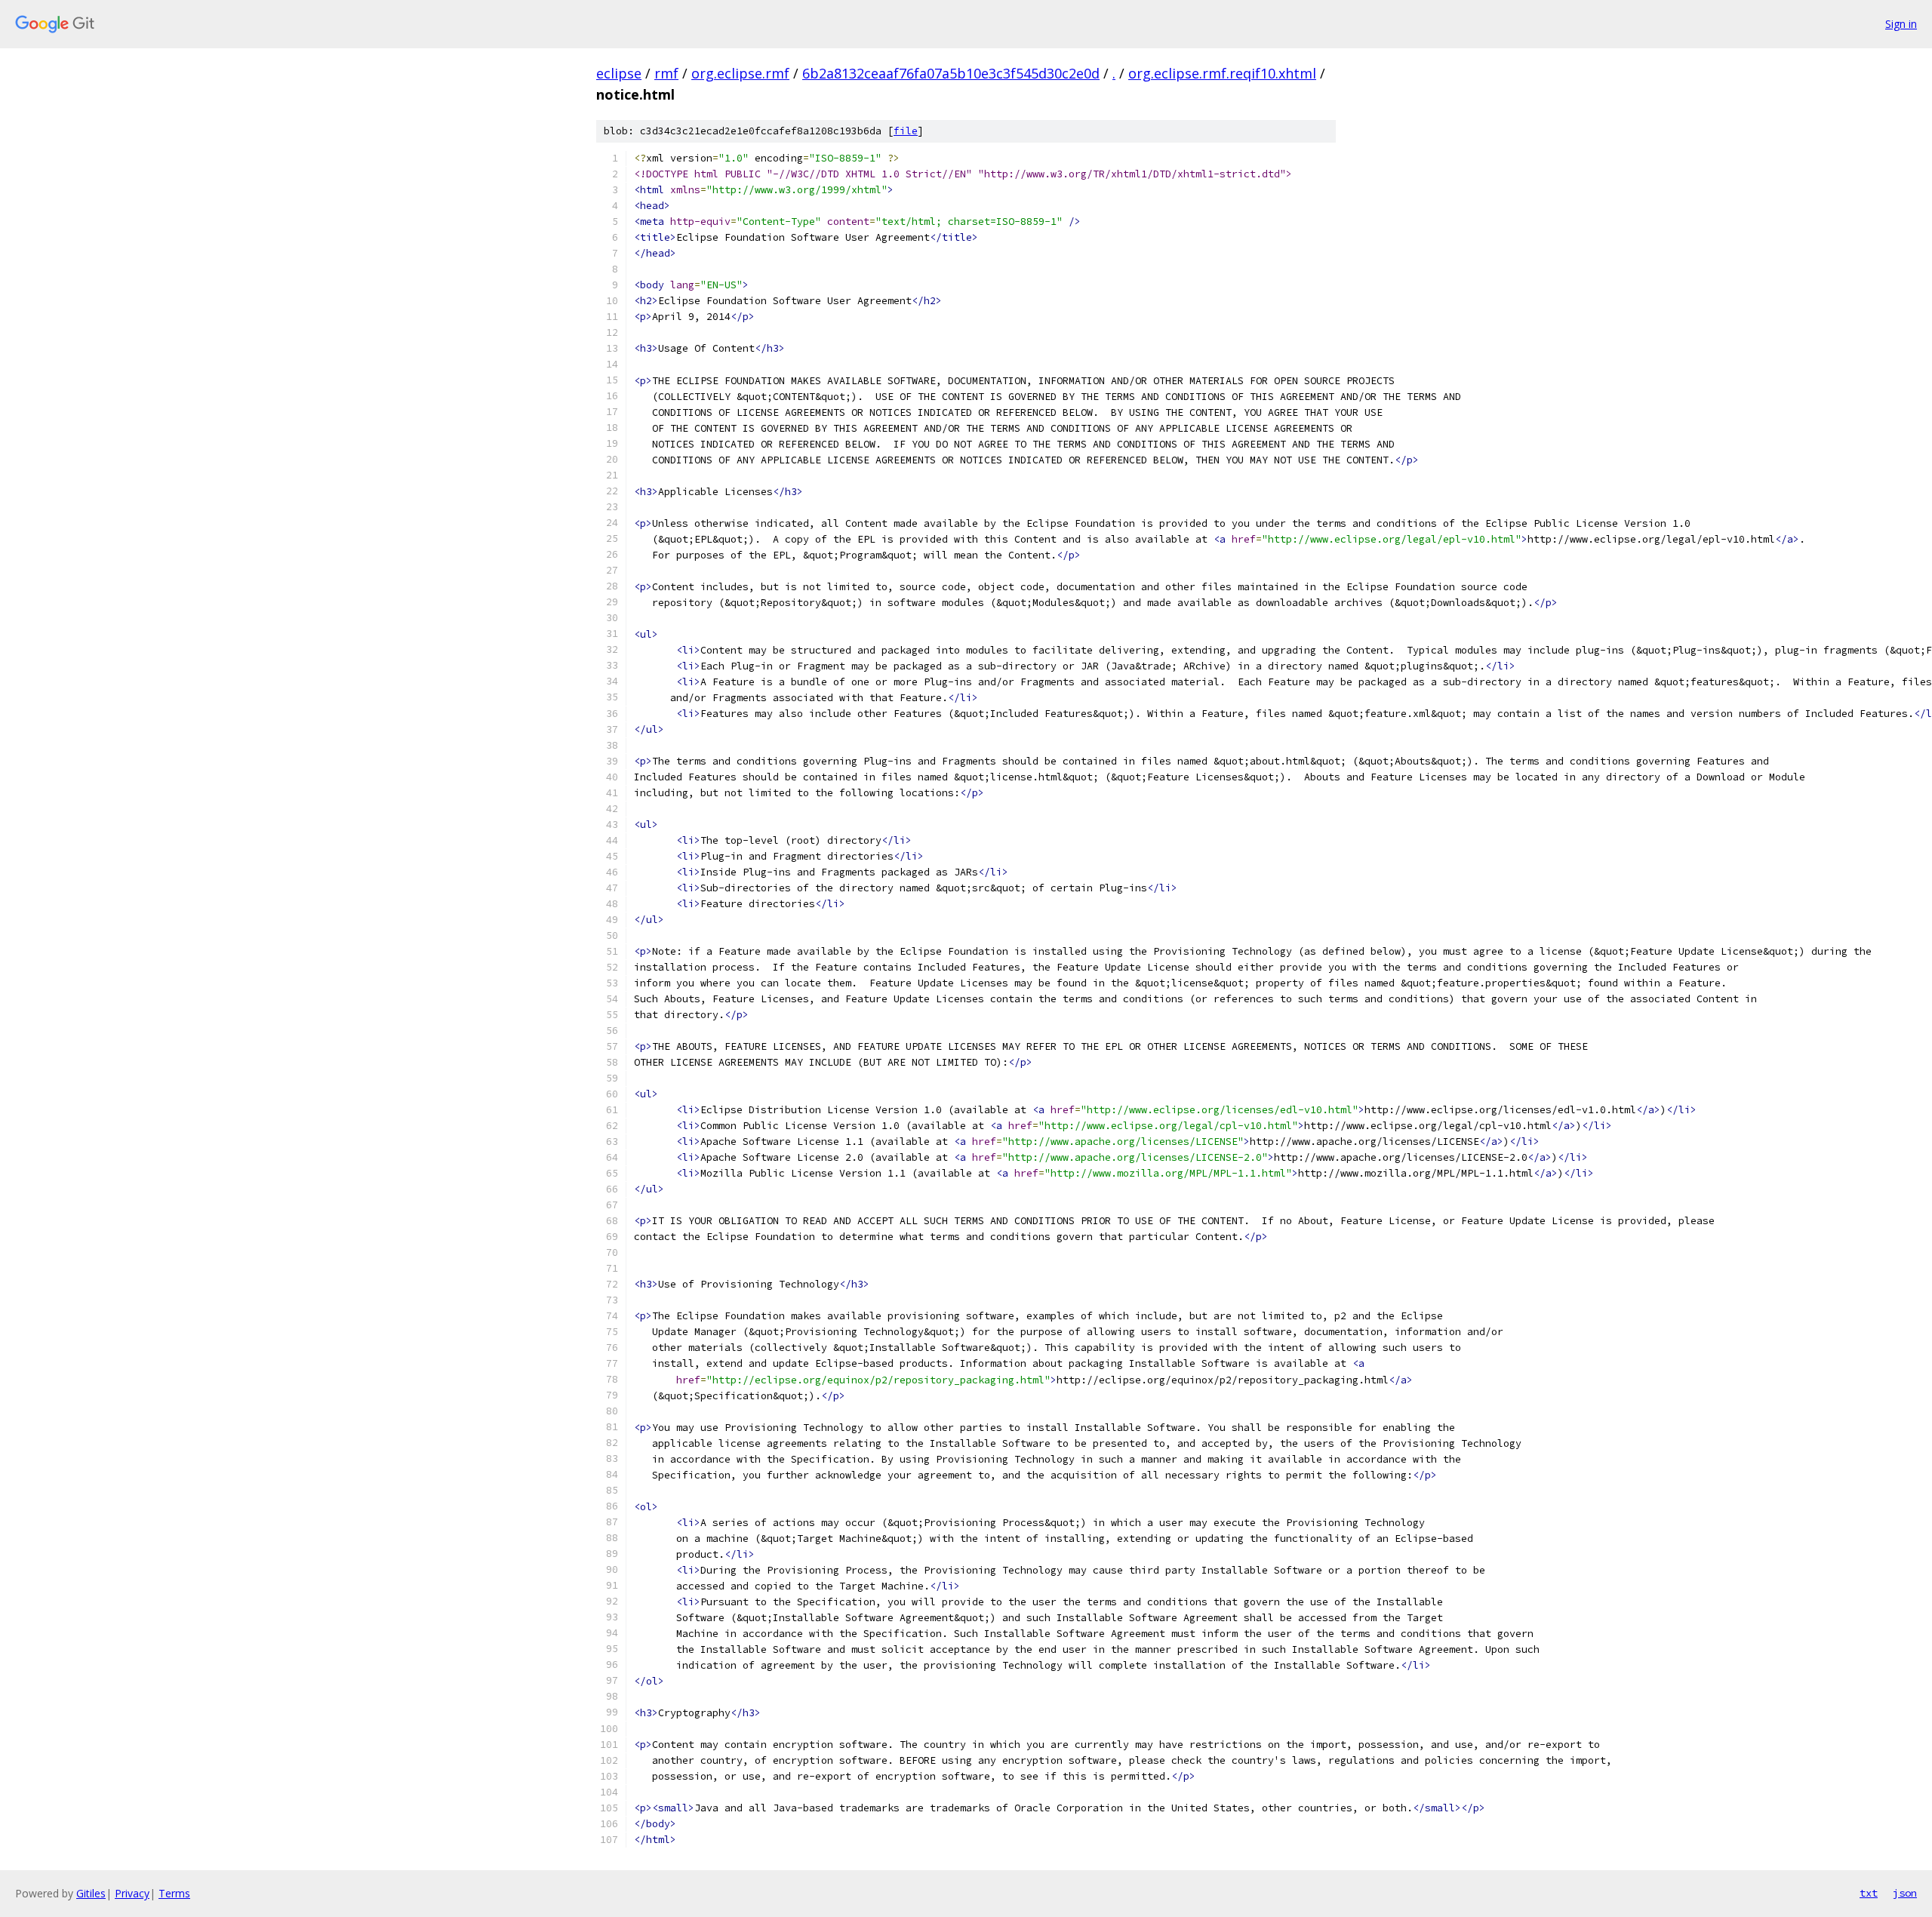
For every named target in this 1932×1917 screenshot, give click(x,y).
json (1905, 1893)
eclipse (619, 73)
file (906, 131)
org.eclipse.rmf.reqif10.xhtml (1222, 73)
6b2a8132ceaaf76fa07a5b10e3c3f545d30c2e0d (951, 73)
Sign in (1901, 24)
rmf (666, 73)
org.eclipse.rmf (740, 73)
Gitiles (91, 1893)
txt (1869, 1893)
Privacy (132, 1893)
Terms (174, 1893)
